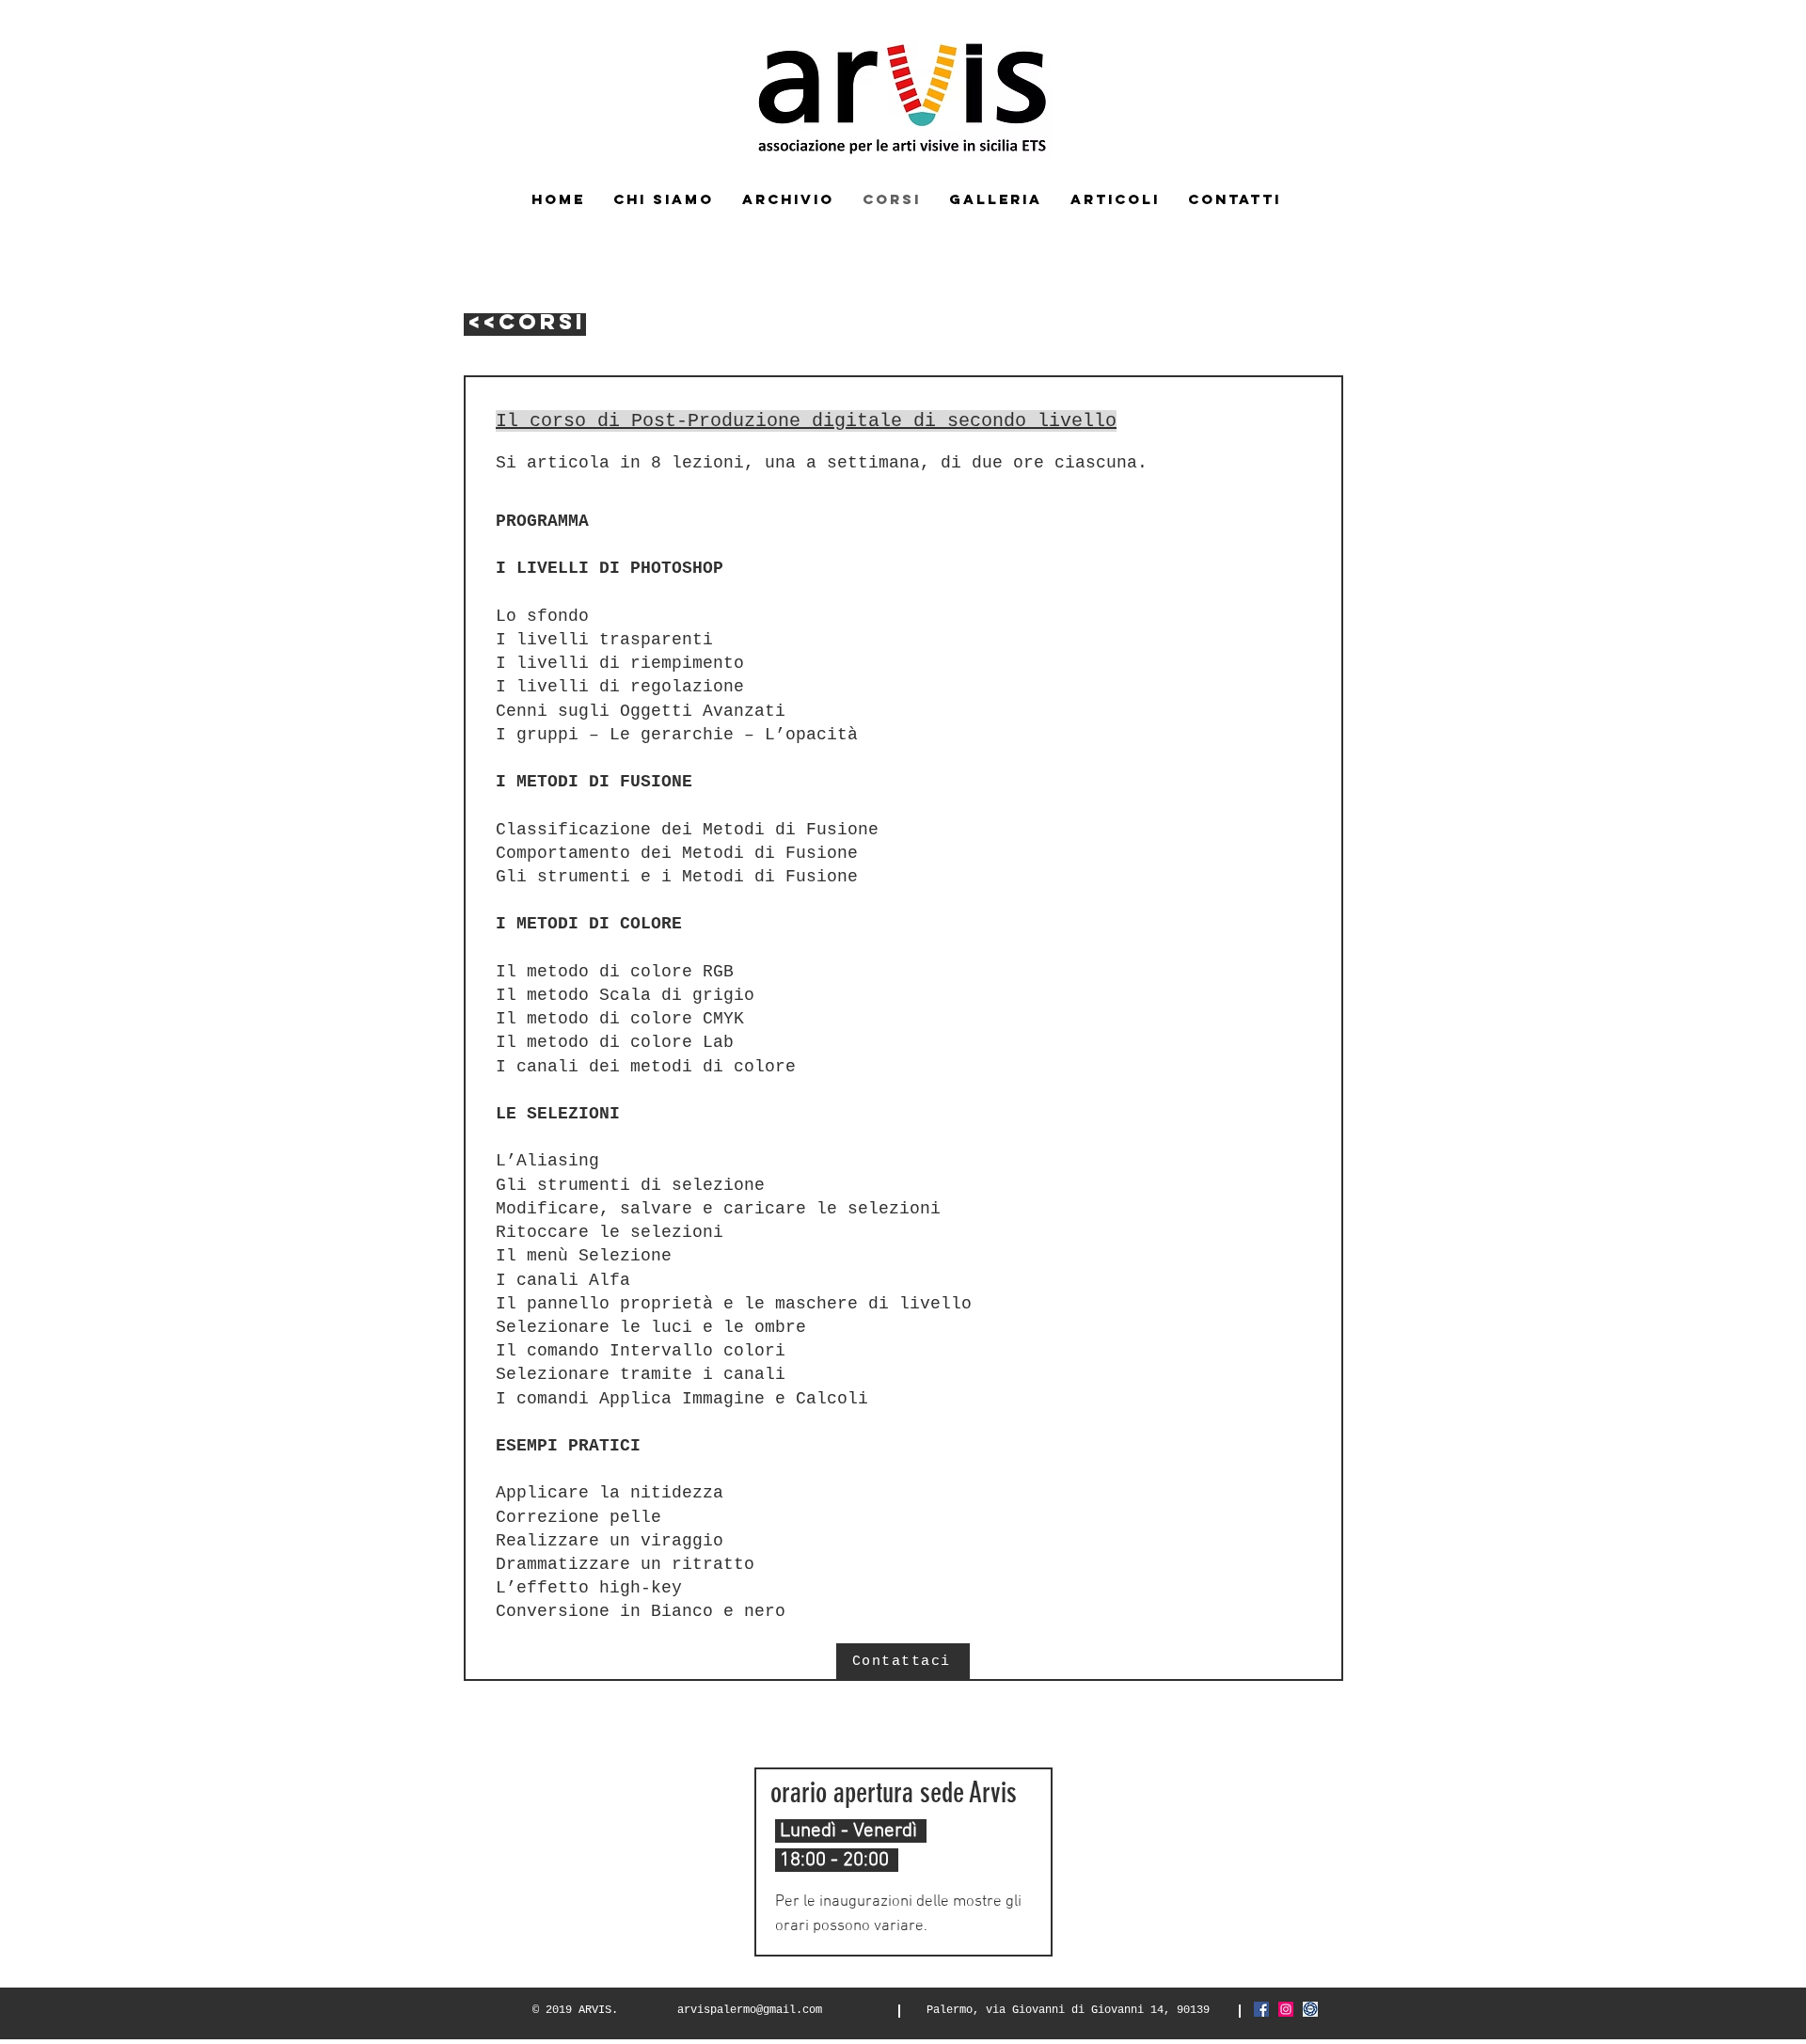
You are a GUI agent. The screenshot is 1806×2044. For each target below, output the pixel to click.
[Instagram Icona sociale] (1286, 2009)
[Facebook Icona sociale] (1261, 2009)
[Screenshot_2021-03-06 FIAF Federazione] (1310, 2009)
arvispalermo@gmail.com (750, 2010)
